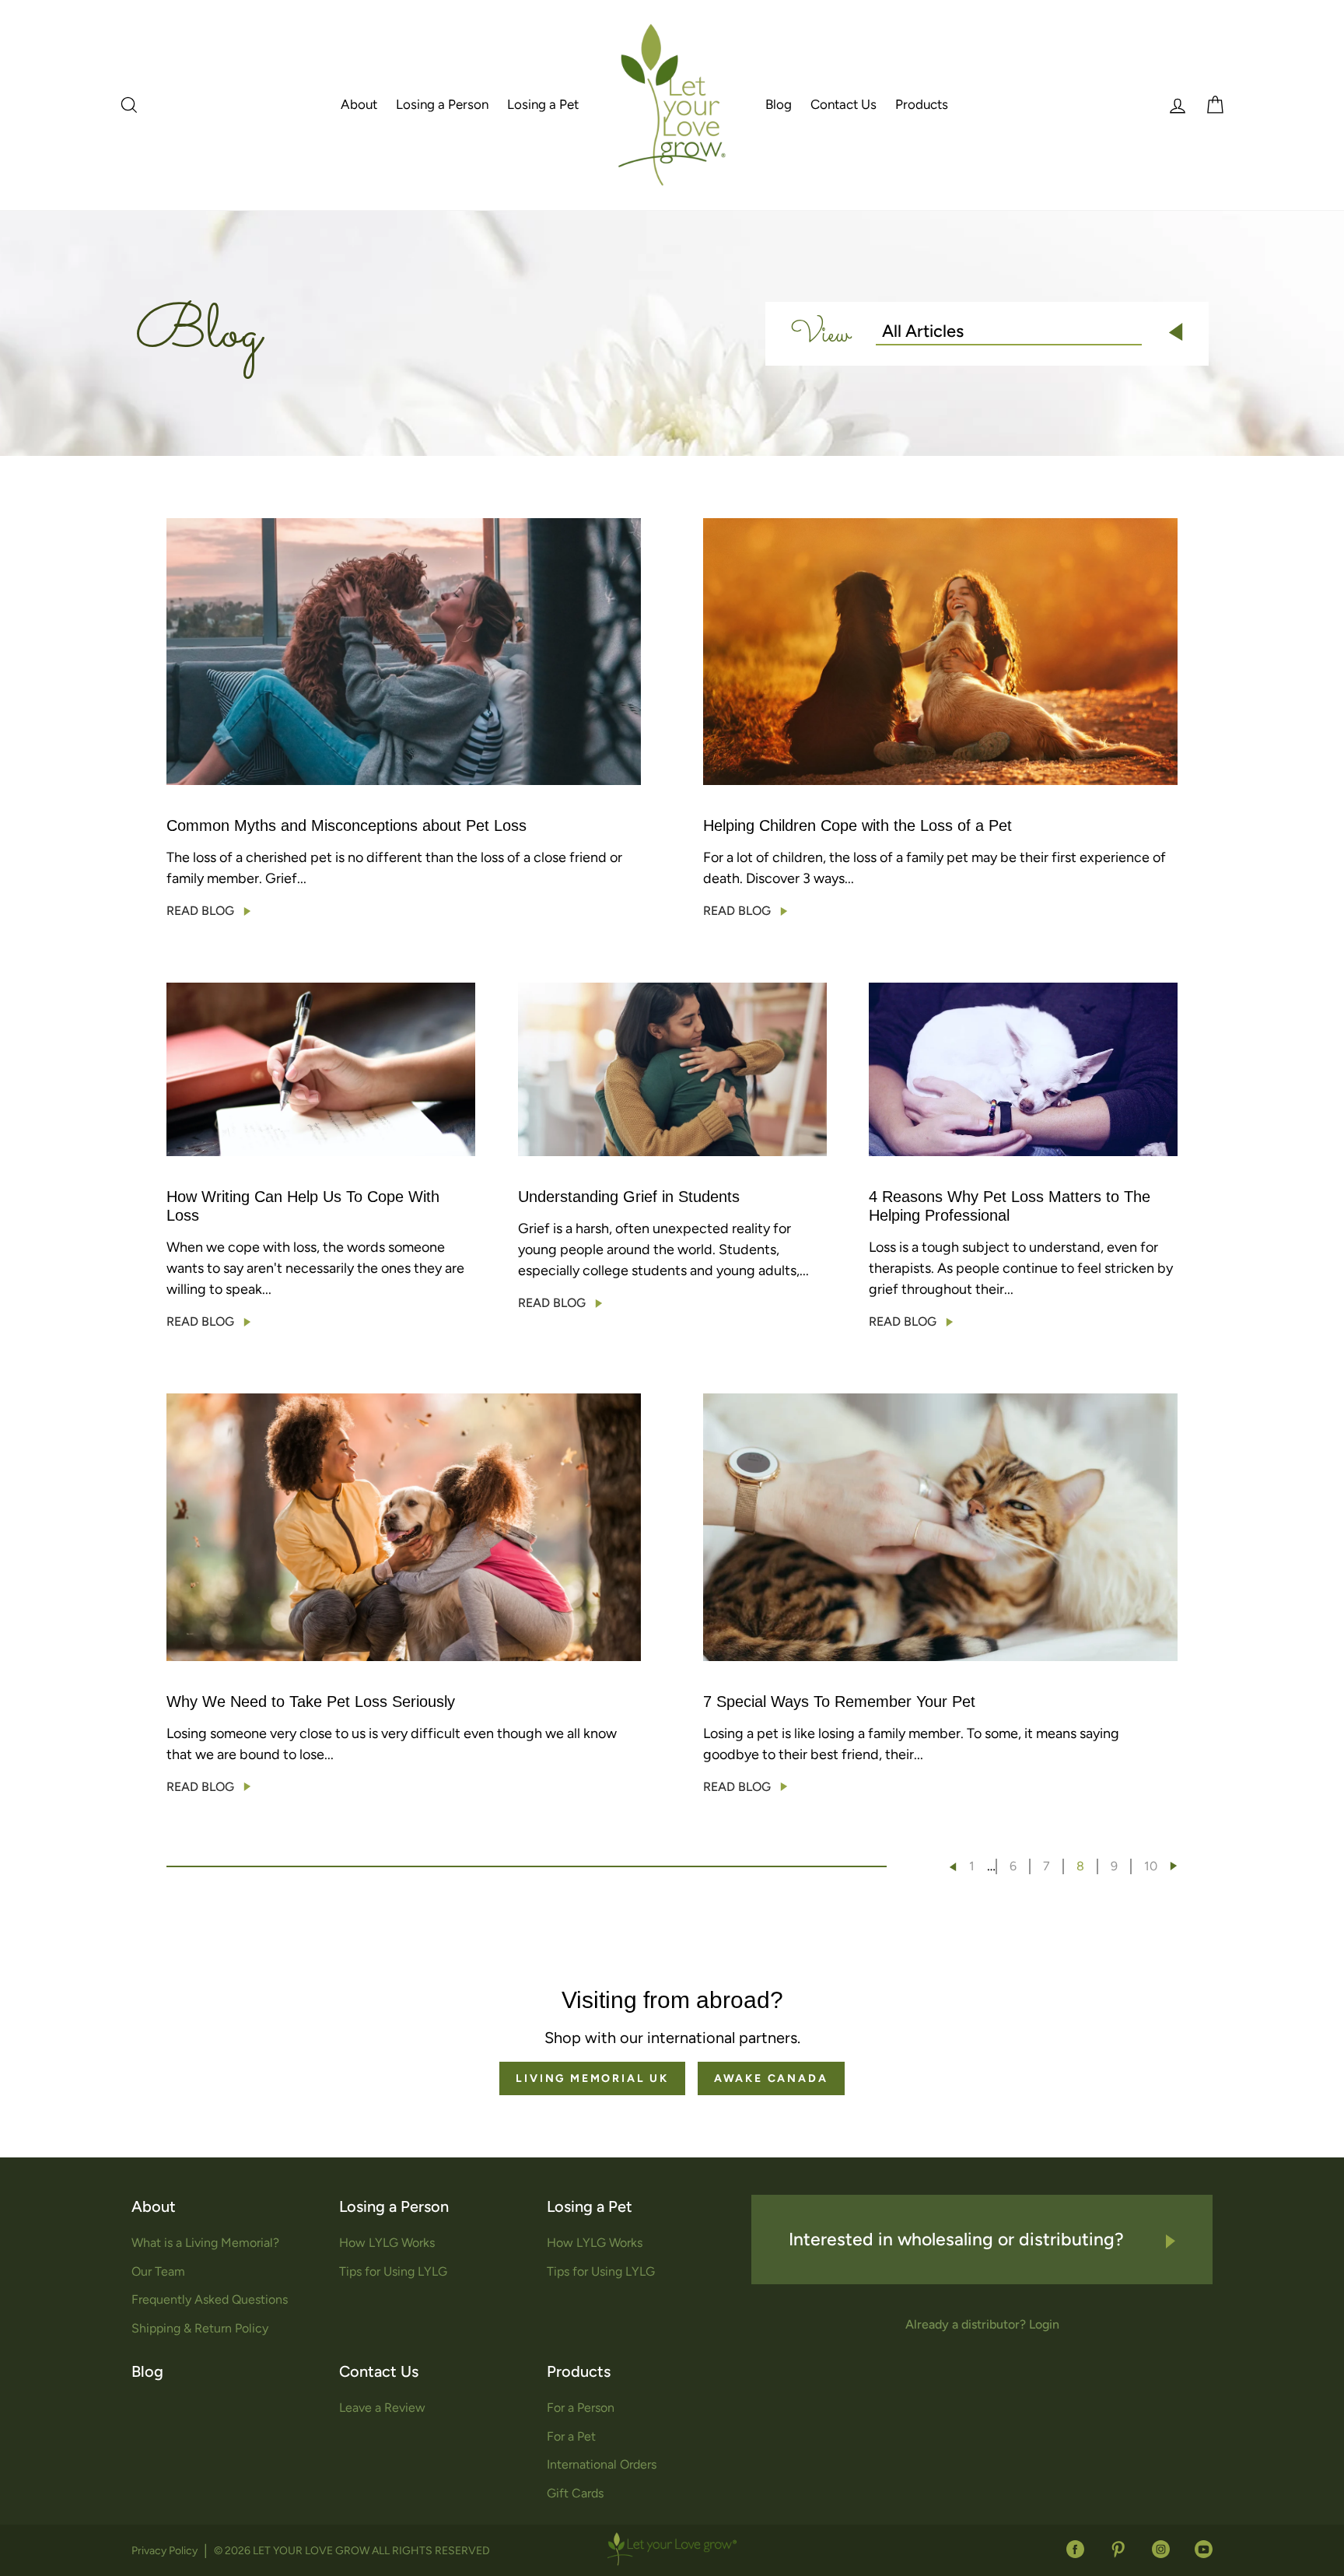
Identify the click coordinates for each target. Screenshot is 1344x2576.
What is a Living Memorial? (205, 2243)
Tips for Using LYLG (393, 2271)
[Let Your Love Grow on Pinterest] (1118, 2548)
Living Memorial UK (592, 2078)
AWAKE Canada (771, 2078)
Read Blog (200, 911)
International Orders (602, 2464)
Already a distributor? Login (982, 2324)
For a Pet (571, 2436)
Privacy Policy (164, 2551)
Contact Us (843, 104)
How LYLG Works (387, 2243)
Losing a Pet (543, 104)
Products (922, 104)
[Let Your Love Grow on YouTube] (1197, 2548)
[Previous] (953, 1867)
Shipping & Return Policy (200, 2328)
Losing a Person (442, 104)
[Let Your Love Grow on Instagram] (1161, 2548)
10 (1151, 1866)
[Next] (1174, 1866)
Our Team (158, 2271)
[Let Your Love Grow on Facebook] (1075, 2548)
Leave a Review (382, 2408)
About (359, 104)
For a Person (581, 2408)
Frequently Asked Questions (210, 2299)
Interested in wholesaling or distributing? (959, 2239)
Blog (779, 104)
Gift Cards (575, 2493)
